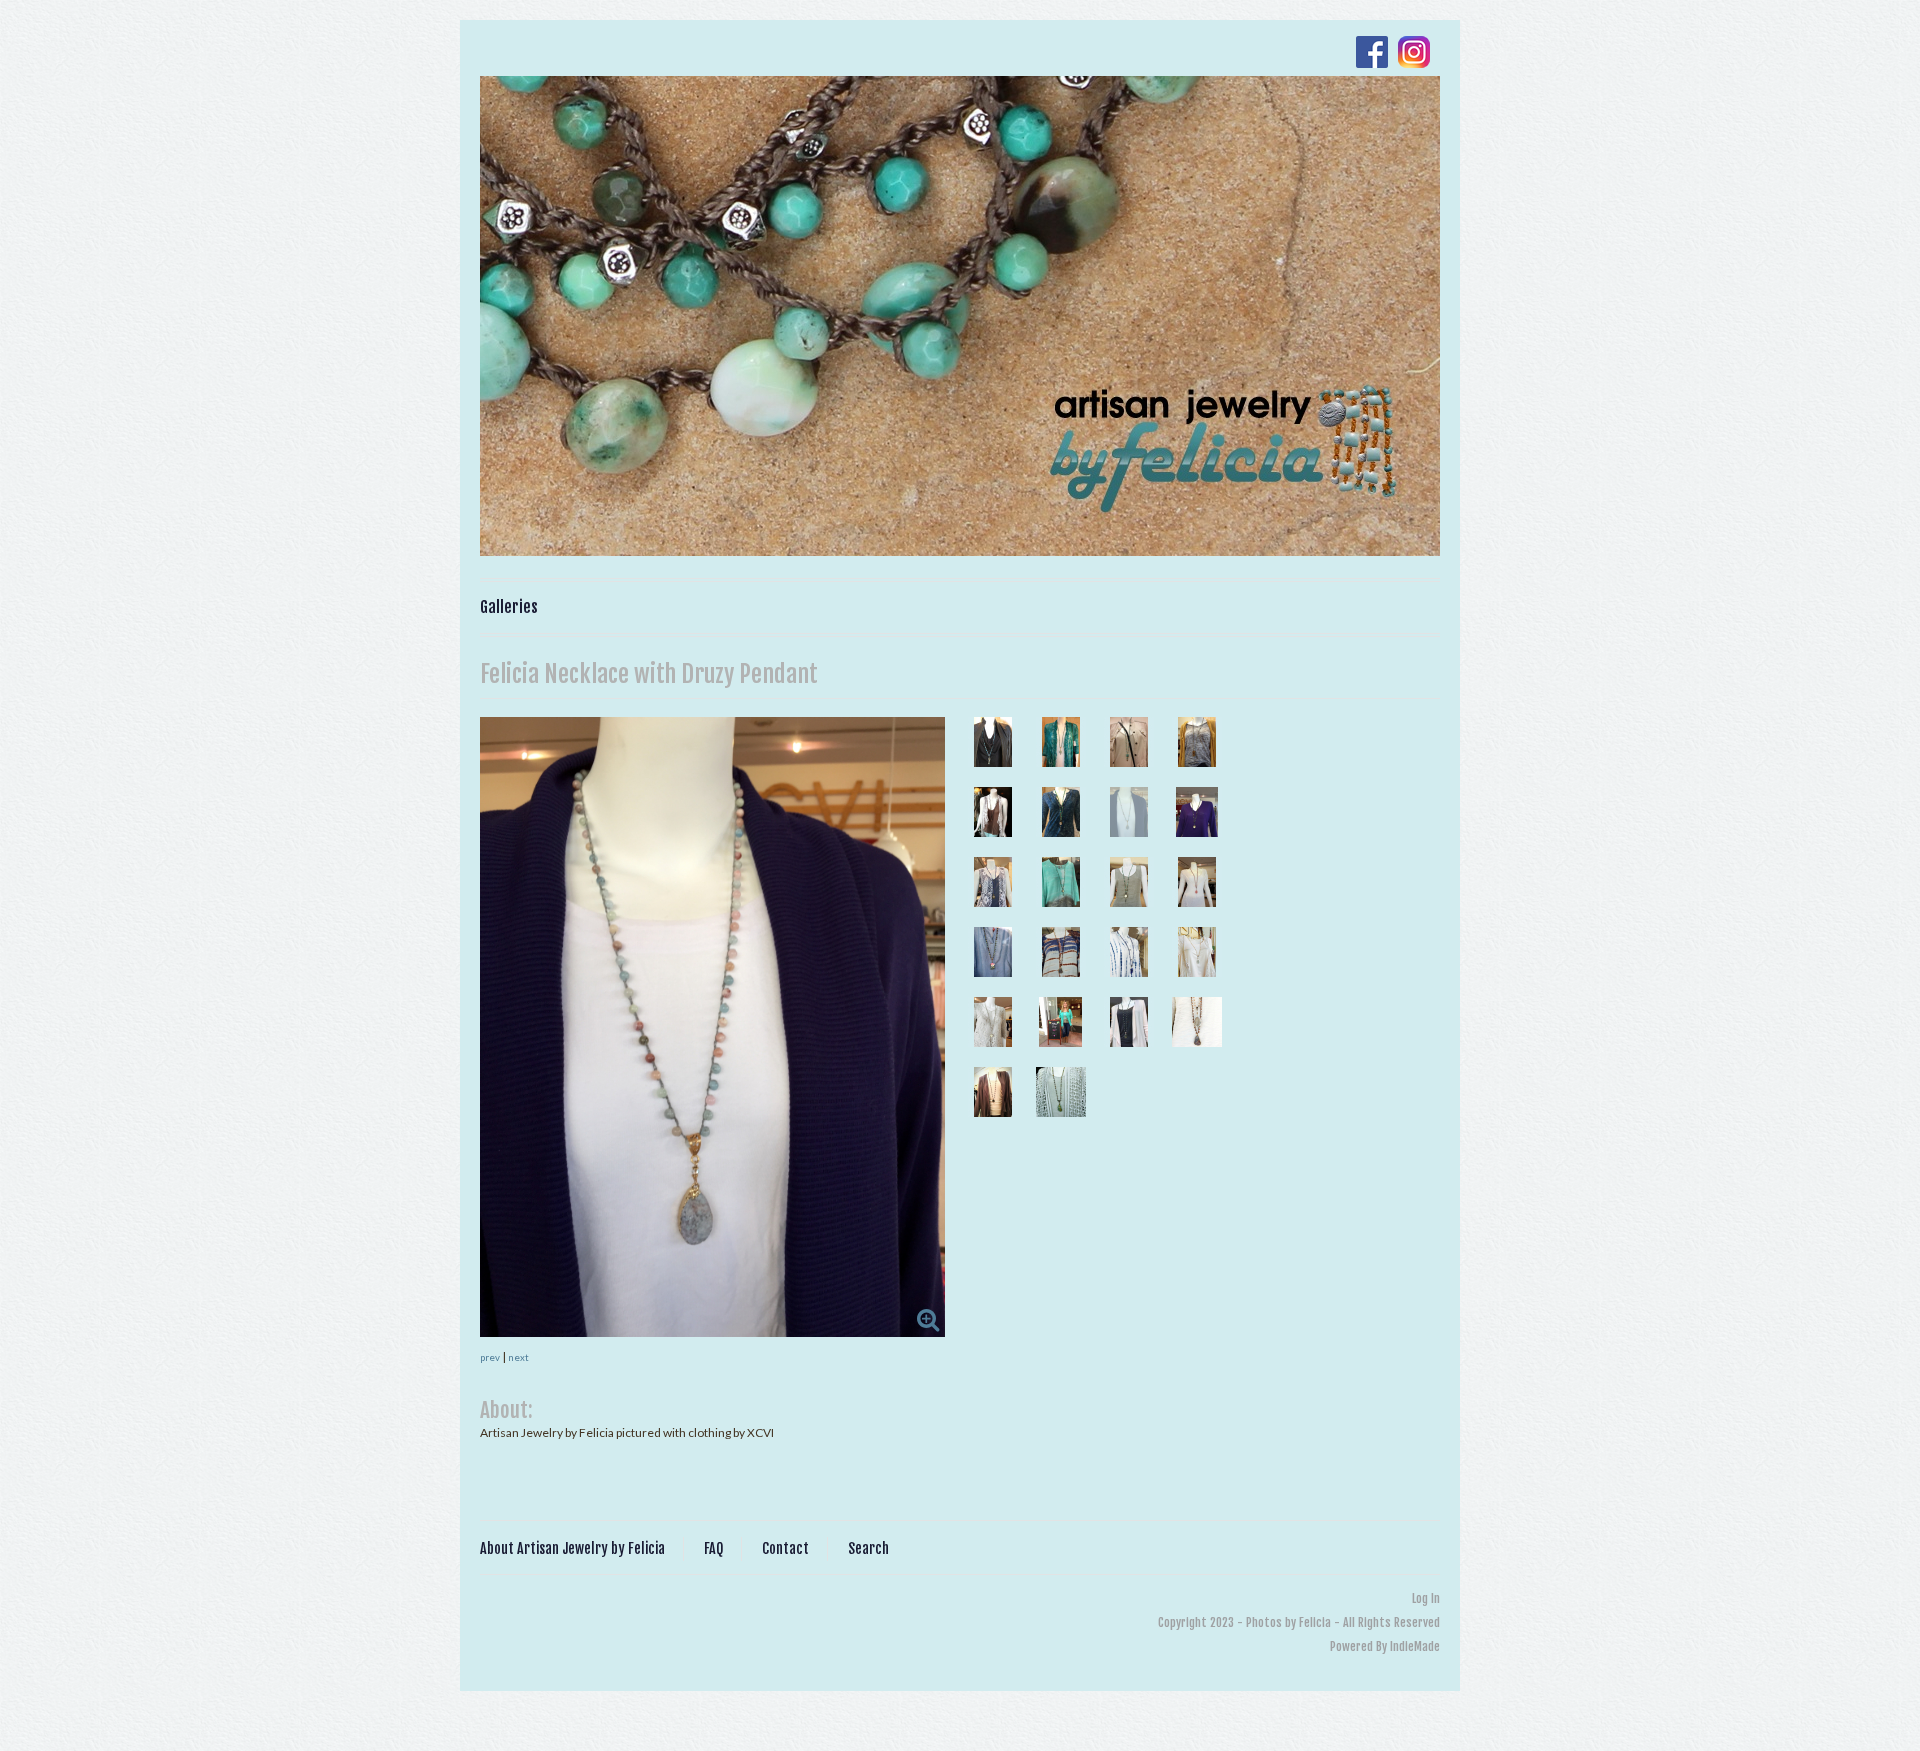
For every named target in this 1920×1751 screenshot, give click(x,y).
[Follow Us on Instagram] (1419, 54)
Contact (785, 1548)
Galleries (509, 607)
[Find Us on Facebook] (1377, 54)
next (518, 1357)
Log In (1426, 1598)
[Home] (960, 316)
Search (868, 1548)
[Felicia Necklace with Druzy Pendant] (712, 1027)
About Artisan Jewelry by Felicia (572, 1548)
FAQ (713, 1548)
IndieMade (1415, 1646)
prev (490, 1357)
